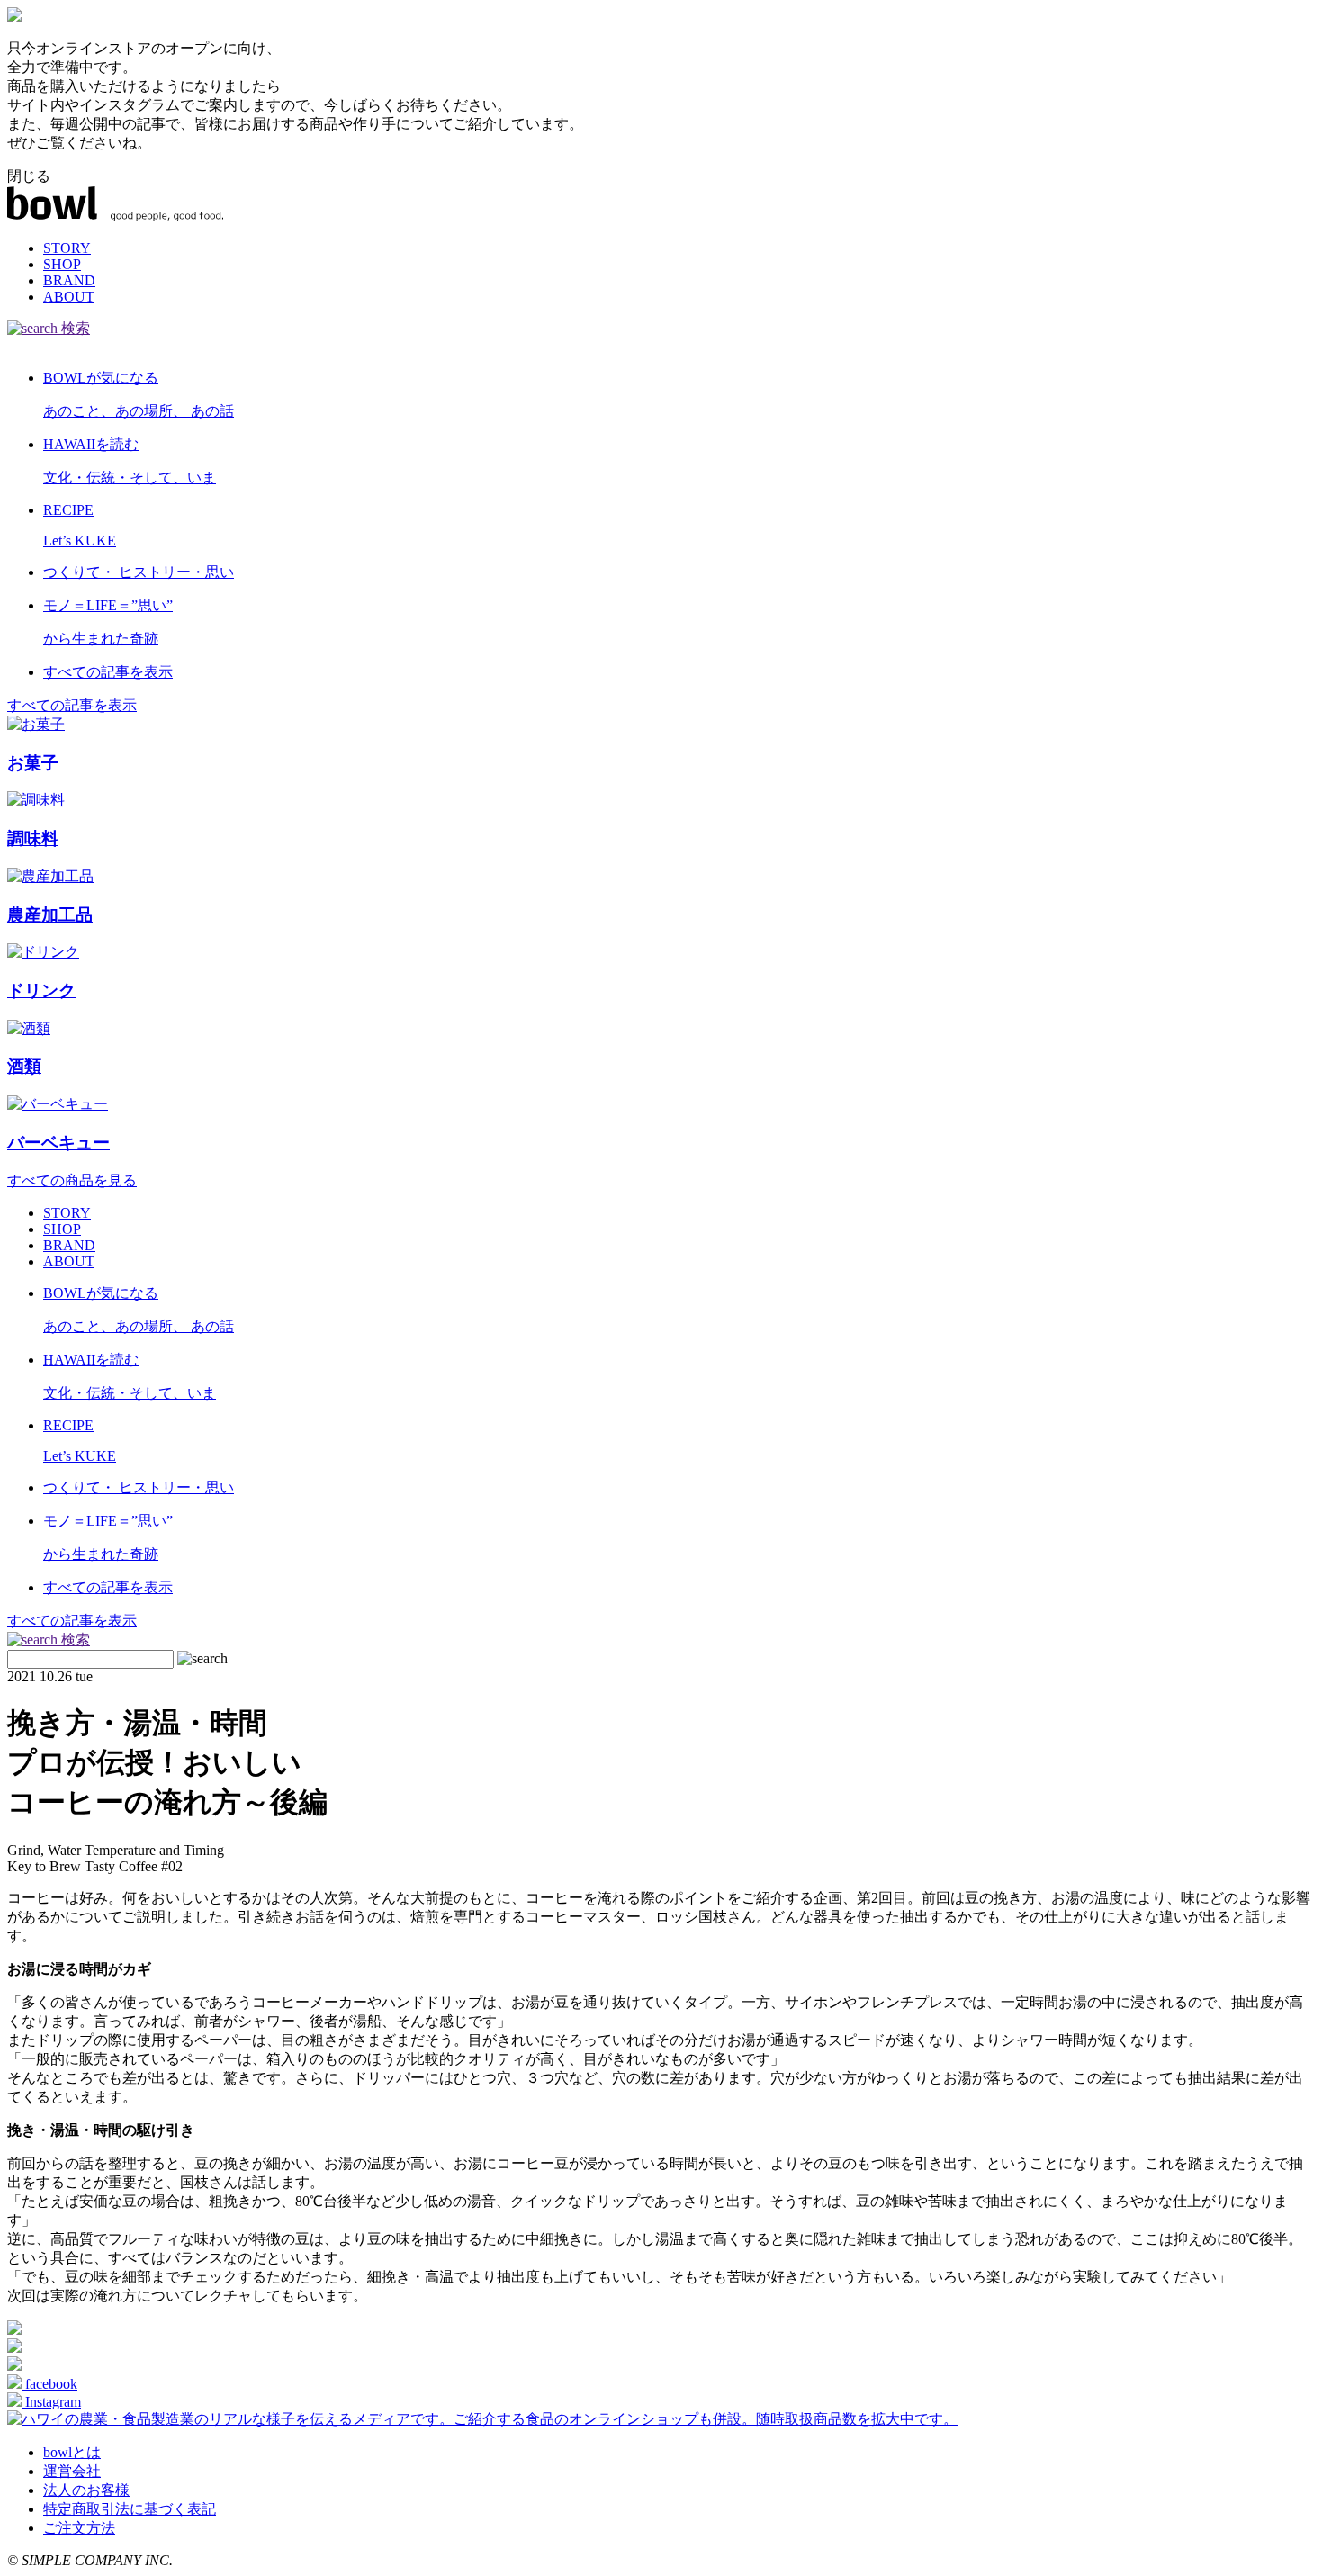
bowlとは (72, 2452)
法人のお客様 (86, 2490)
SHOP (62, 264)
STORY (67, 248)
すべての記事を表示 (72, 705)
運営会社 (72, 2471)
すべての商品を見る (72, 1180)
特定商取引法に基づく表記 (130, 2509)
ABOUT (69, 297)
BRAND (69, 280)
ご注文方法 (79, 2528)
